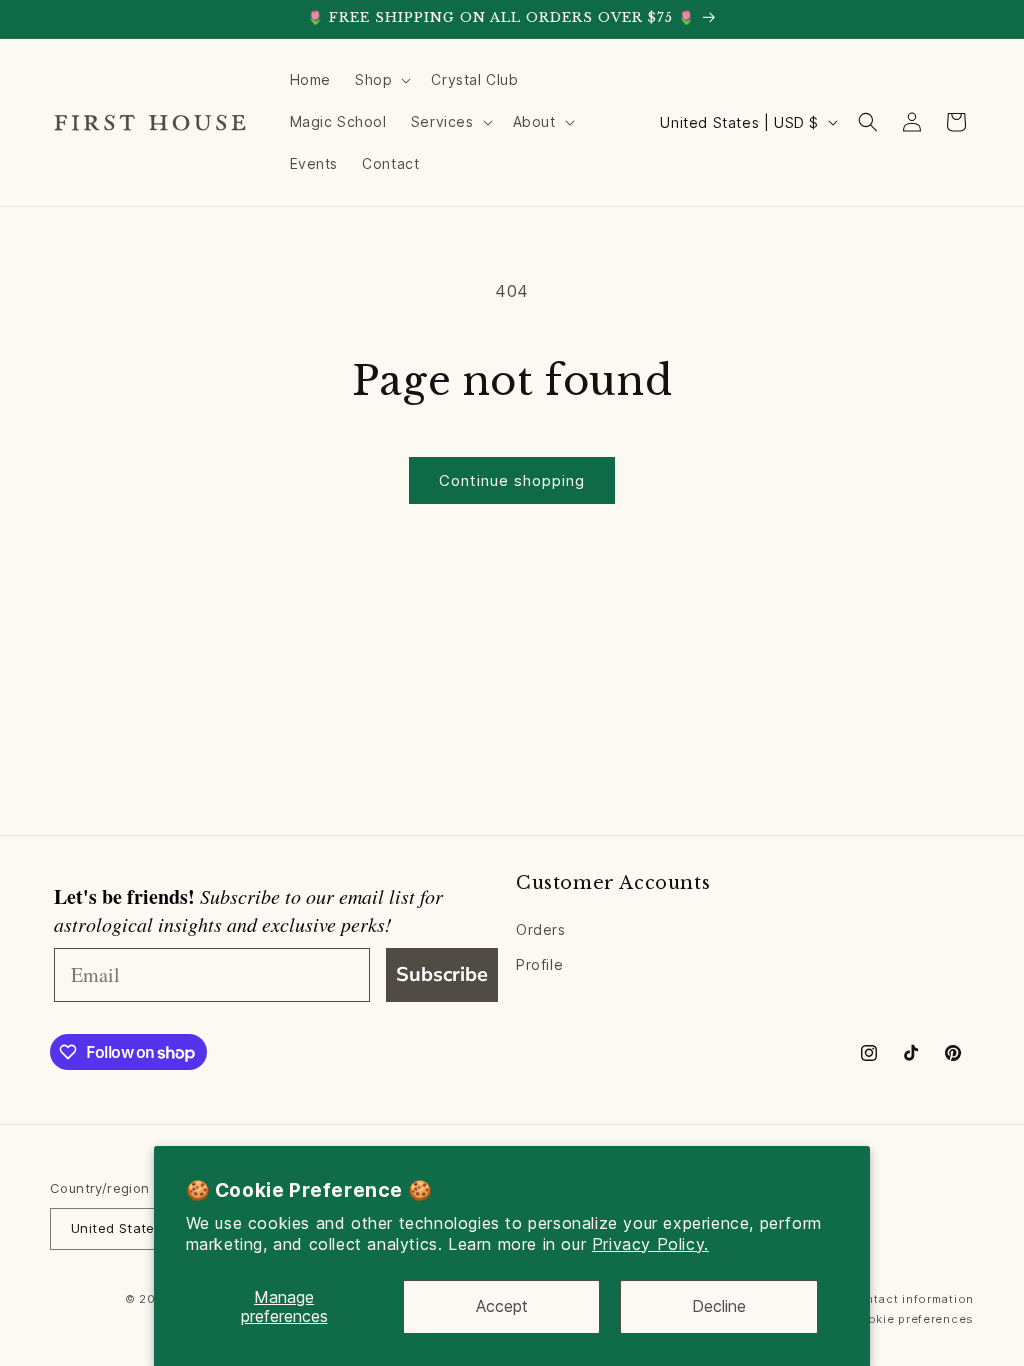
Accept (502, 1306)
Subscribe (442, 974)
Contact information (911, 1299)
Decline (719, 1306)
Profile (539, 964)
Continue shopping (512, 480)
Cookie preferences (912, 1319)
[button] (381, 80)
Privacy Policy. (650, 1244)
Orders (541, 929)
